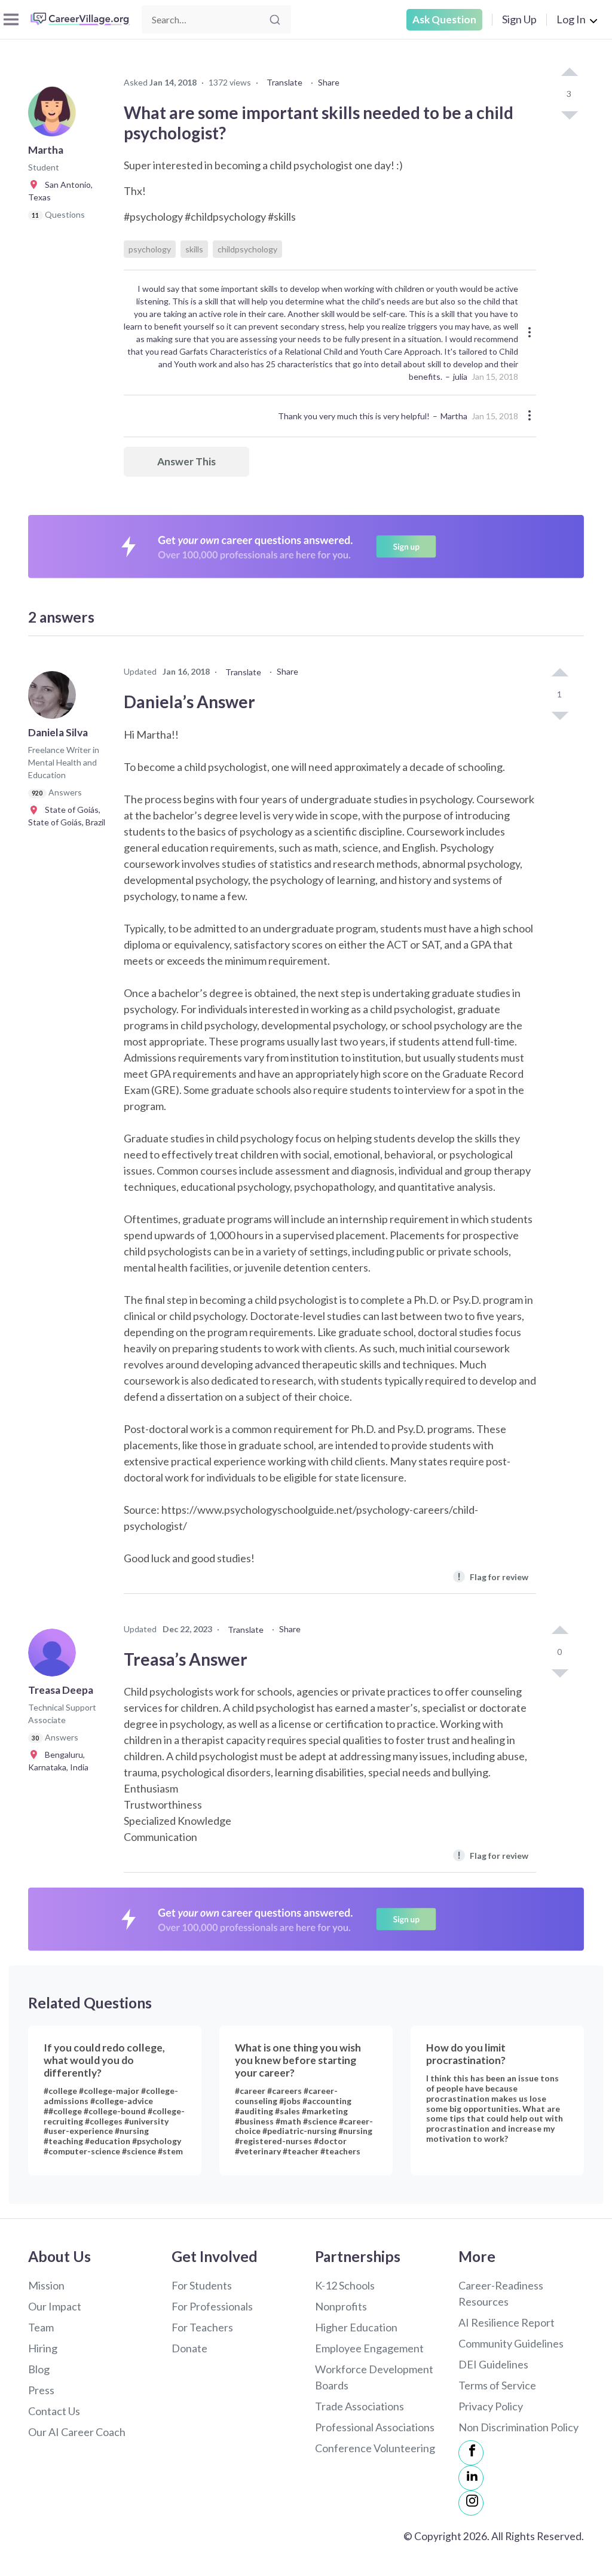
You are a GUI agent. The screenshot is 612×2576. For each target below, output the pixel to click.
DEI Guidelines (493, 2364)
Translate (284, 82)
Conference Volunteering (375, 2448)
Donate (189, 2348)
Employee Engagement (369, 2348)
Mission (46, 2285)
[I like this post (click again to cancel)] (569, 73)
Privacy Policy (491, 2406)
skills (194, 249)
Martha (454, 416)
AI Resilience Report (507, 2322)
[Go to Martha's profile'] (55, 116)
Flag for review (493, 1576)
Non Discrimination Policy (518, 2427)
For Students (202, 2285)
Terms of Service (497, 2385)
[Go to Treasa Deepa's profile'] (55, 1656)
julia (460, 377)
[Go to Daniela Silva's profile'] (55, 699)
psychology (150, 249)
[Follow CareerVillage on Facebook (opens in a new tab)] (471, 2453)
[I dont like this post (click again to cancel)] (569, 114)
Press (41, 2390)
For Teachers (202, 2327)
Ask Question (444, 19)
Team (41, 2327)
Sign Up (519, 19)
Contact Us (54, 2411)
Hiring (43, 2348)
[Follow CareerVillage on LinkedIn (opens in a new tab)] (471, 2478)
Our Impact (55, 2306)
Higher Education (356, 2327)
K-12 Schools (345, 2285)
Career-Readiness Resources (501, 2293)
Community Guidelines (511, 2343)
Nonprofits (341, 2306)
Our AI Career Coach (77, 2432)
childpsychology (247, 249)
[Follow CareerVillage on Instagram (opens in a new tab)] (471, 2503)
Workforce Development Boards (374, 2377)
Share (329, 82)
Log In (571, 19)
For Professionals (212, 2306)
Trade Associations (359, 2406)
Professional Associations (375, 2427)
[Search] (275, 20)
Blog (39, 2369)
